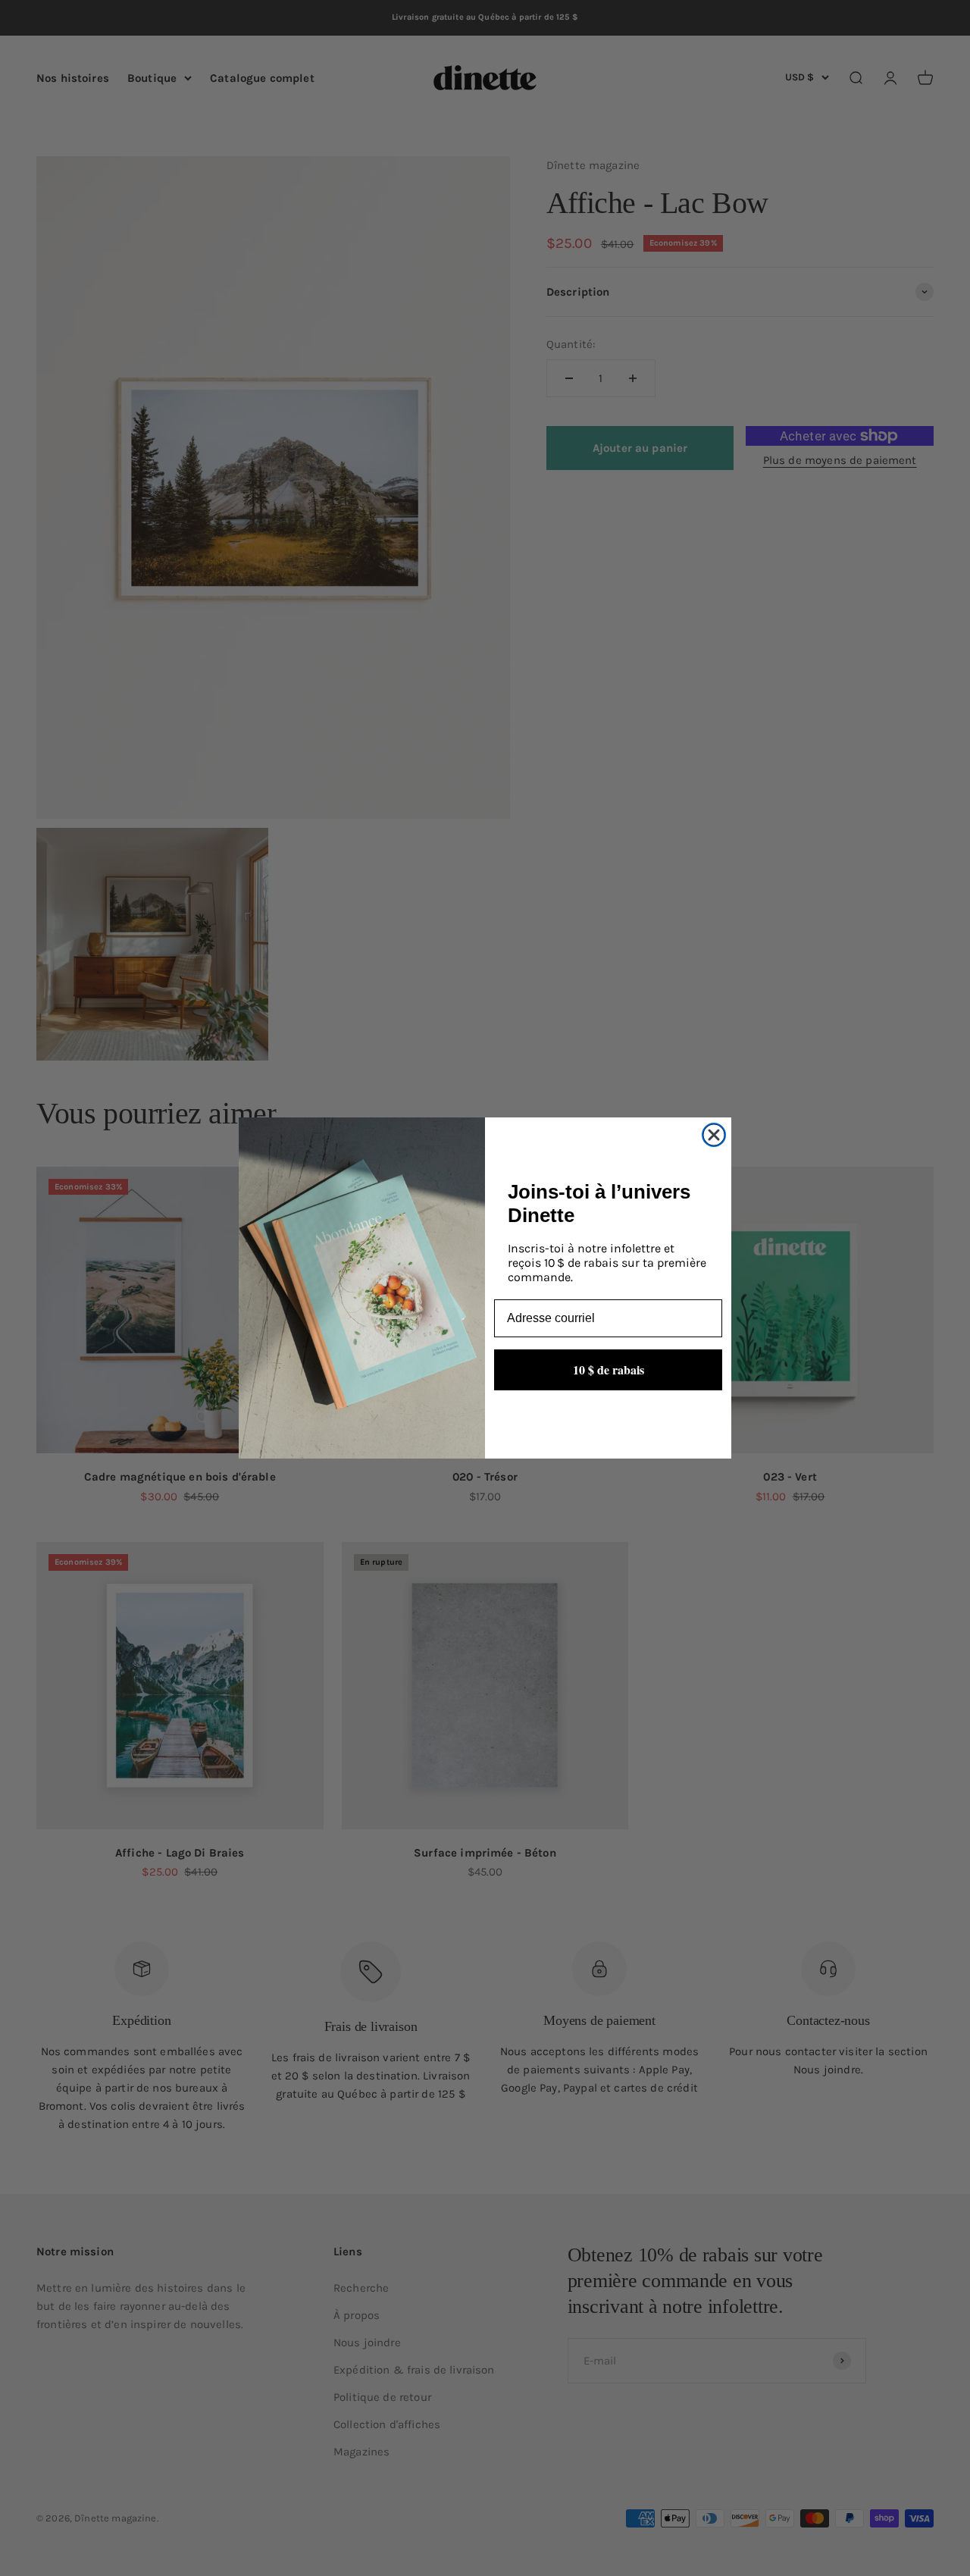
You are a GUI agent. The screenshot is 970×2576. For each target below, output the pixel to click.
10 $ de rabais (609, 1369)
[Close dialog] (714, 1135)
